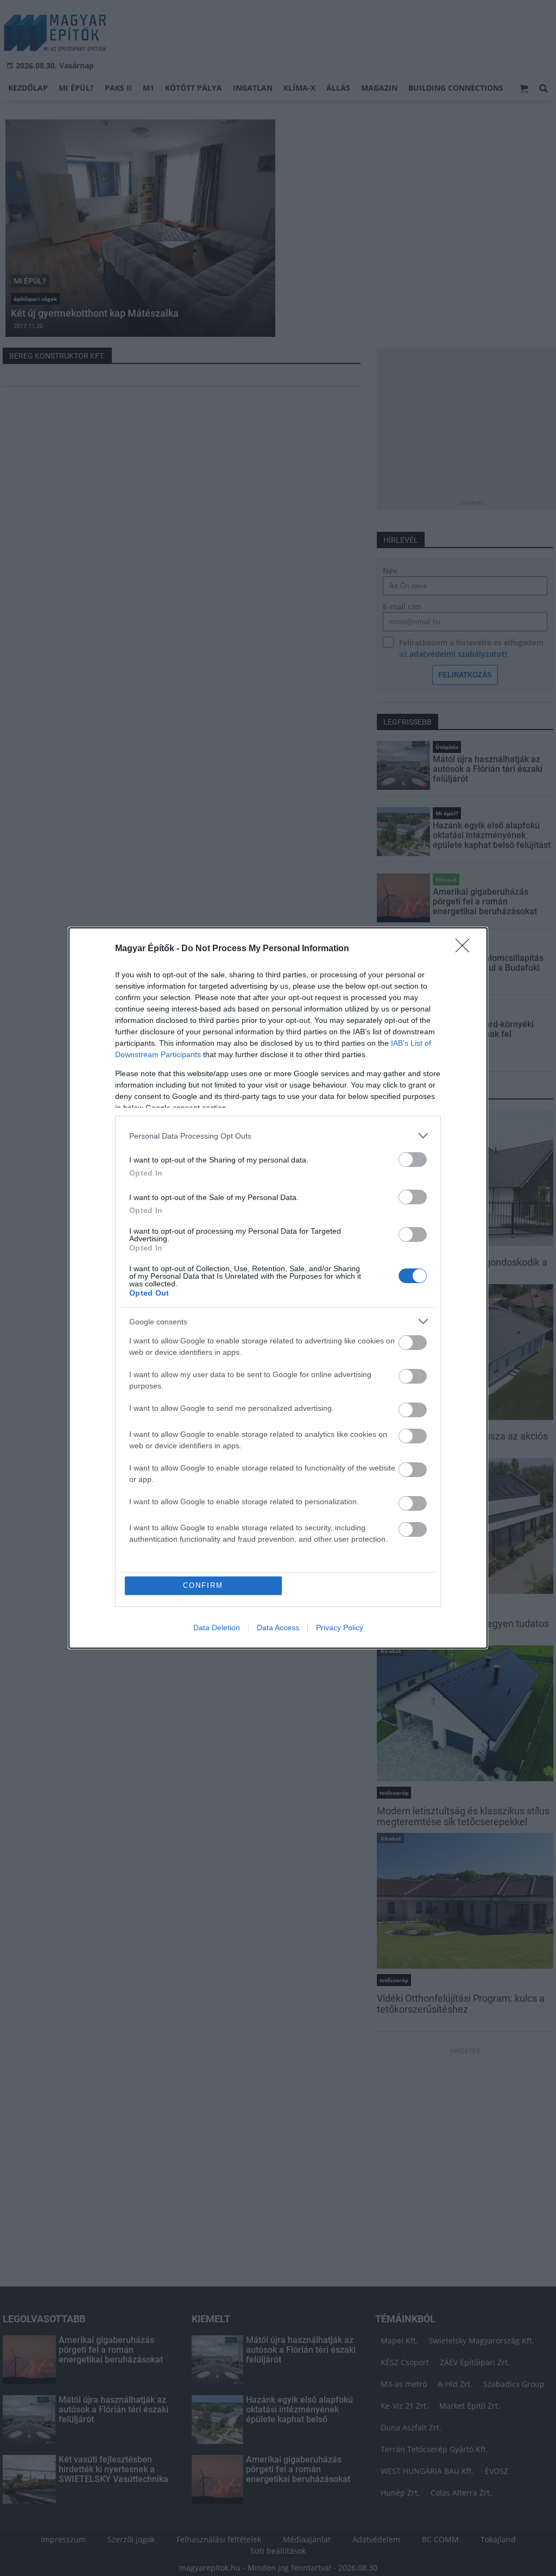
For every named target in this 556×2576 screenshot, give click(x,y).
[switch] (413, 1160)
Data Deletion (217, 1628)
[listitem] (278, 1136)
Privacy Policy (340, 1628)
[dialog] (278, 1288)
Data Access (278, 1628)
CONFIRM (203, 1585)
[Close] (466, 949)
